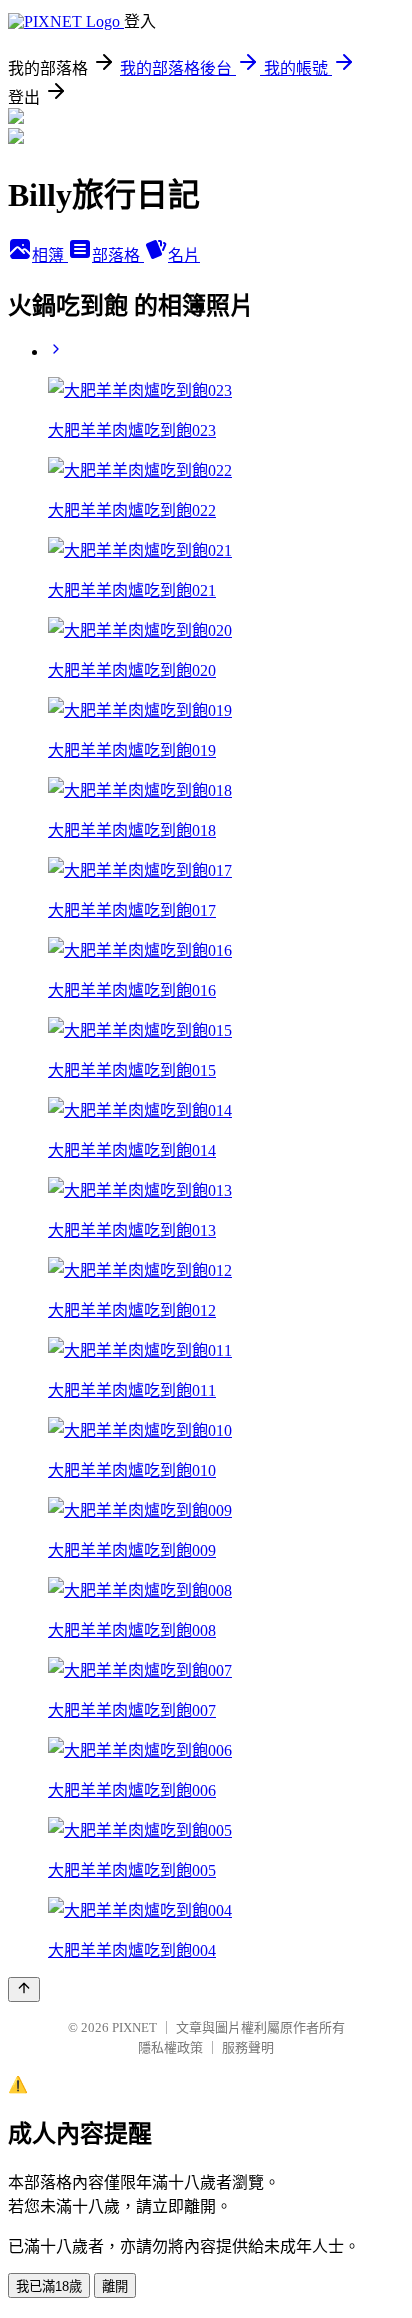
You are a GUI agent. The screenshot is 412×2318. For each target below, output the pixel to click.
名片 (184, 255)
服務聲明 (248, 2047)
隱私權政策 (170, 2047)
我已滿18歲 (49, 2286)
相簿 (50, 255)
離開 (115, 2286)
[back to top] (24, 1989)
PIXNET (134, 2027)
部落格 (118, 255)
